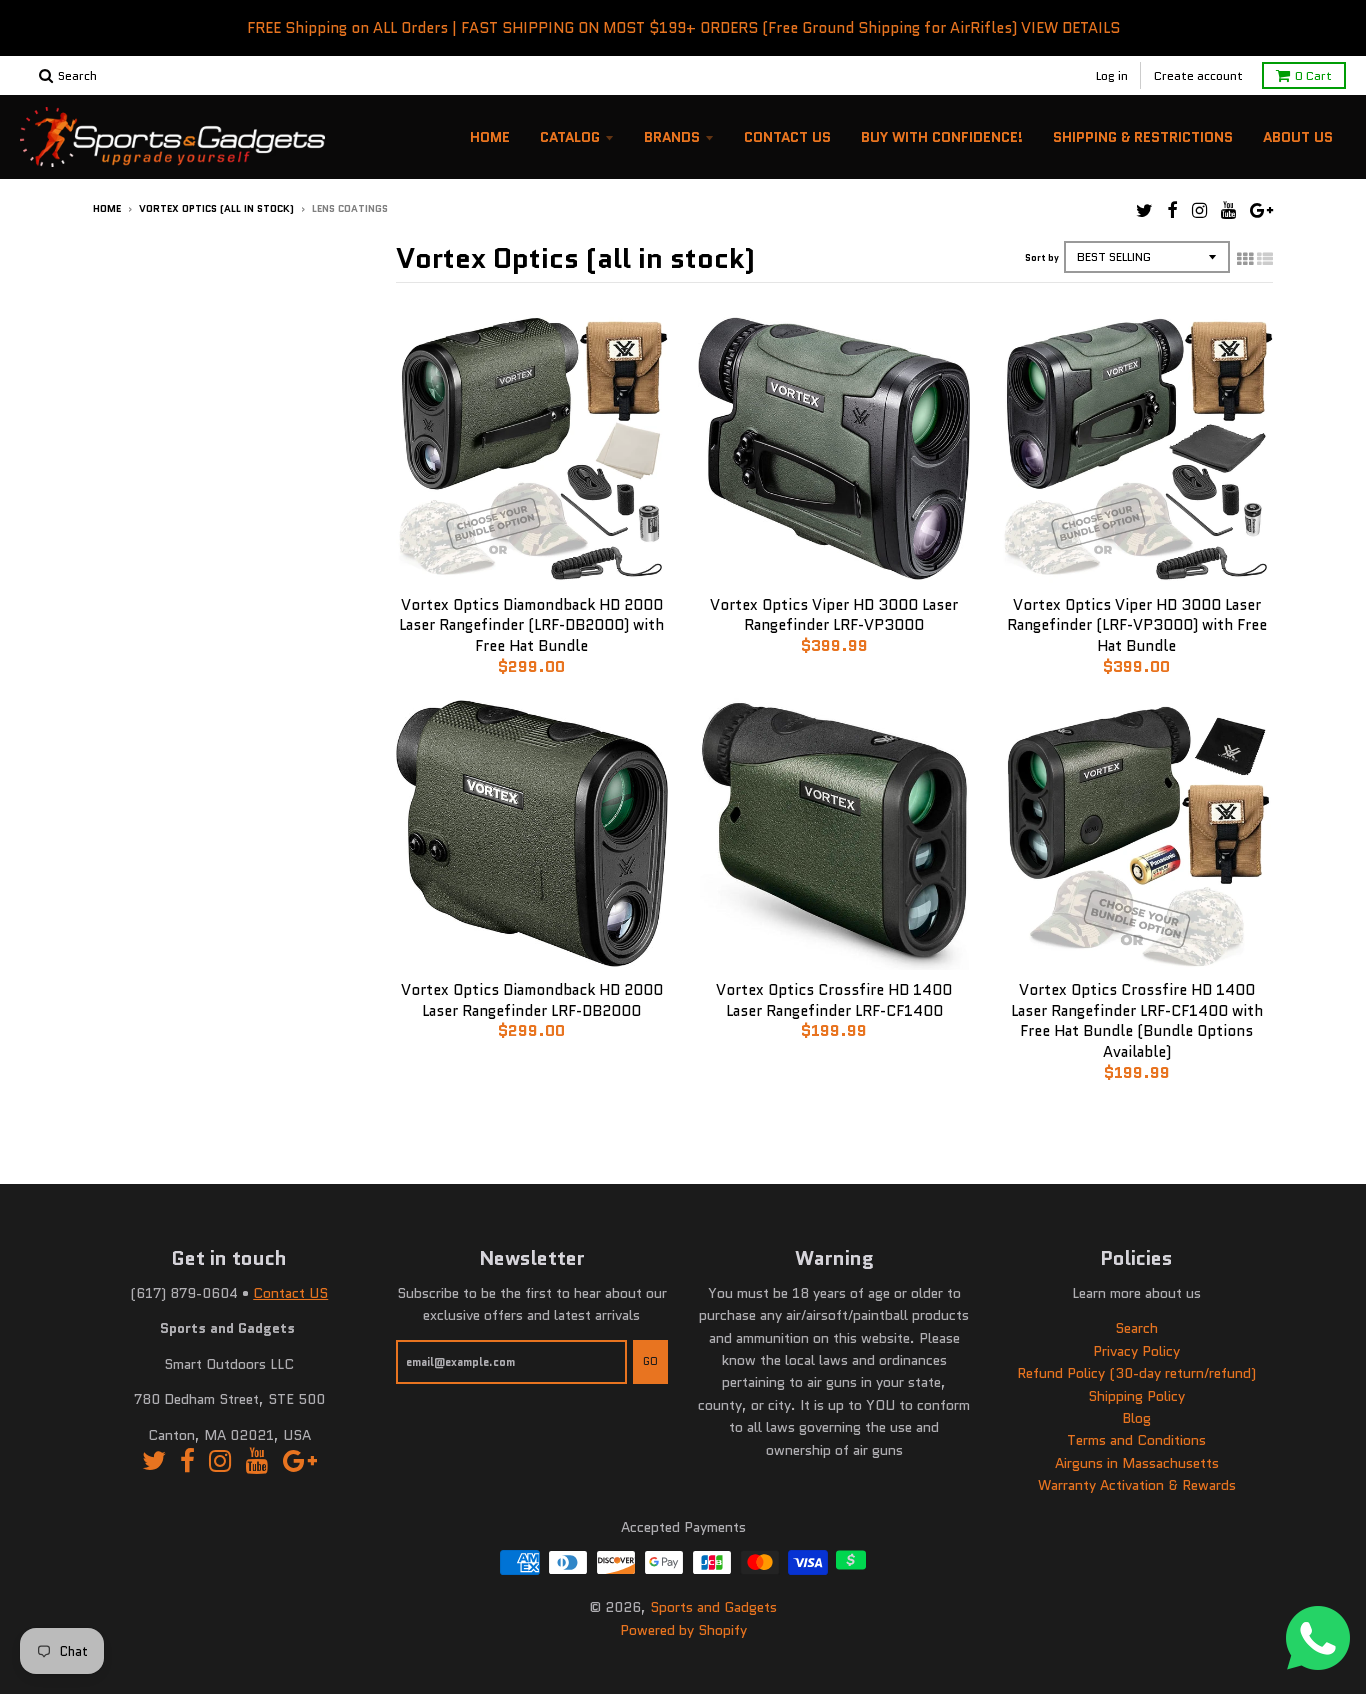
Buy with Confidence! (942, 137)
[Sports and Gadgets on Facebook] (1172, 210)
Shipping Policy (1136, 1396)
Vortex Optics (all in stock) (216, 208)
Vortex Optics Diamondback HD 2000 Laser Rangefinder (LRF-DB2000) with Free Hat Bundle (531, 626)
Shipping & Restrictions (1143, 137)
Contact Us (787, 137)
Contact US (290, 1293)
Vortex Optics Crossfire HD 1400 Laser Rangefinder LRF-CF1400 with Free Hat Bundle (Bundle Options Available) (1137, 1021)
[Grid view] (1245, 259)
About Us (1298, 137)
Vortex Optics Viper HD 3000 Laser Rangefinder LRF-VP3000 (834, 615)
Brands (672, 137)
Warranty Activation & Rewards (1137, 1485)
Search (1136, 1328)
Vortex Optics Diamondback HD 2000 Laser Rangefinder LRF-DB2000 (532, 1000)
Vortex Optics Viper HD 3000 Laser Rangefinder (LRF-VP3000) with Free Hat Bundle (1137, 626)
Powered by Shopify (683, 1630)
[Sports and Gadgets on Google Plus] (1261, 210)
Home (490, 137)
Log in (1112, 75)
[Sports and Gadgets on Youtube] (1228, 210)
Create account (1198, 75)
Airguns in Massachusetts (1137, 1463)
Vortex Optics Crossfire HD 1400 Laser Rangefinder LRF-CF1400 (834, 1000)
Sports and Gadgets (713, 1607)
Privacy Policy (1136, 1351)
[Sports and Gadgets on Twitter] (1144, 210)
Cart (1313, 75)
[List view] (1265, 259)
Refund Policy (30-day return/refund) (1136, 1373)
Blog (1136, 1418)
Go (650, 1361)
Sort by (1042, 257)
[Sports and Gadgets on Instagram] (1199, 210)
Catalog (570, 137)
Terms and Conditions (1136, 1440)
